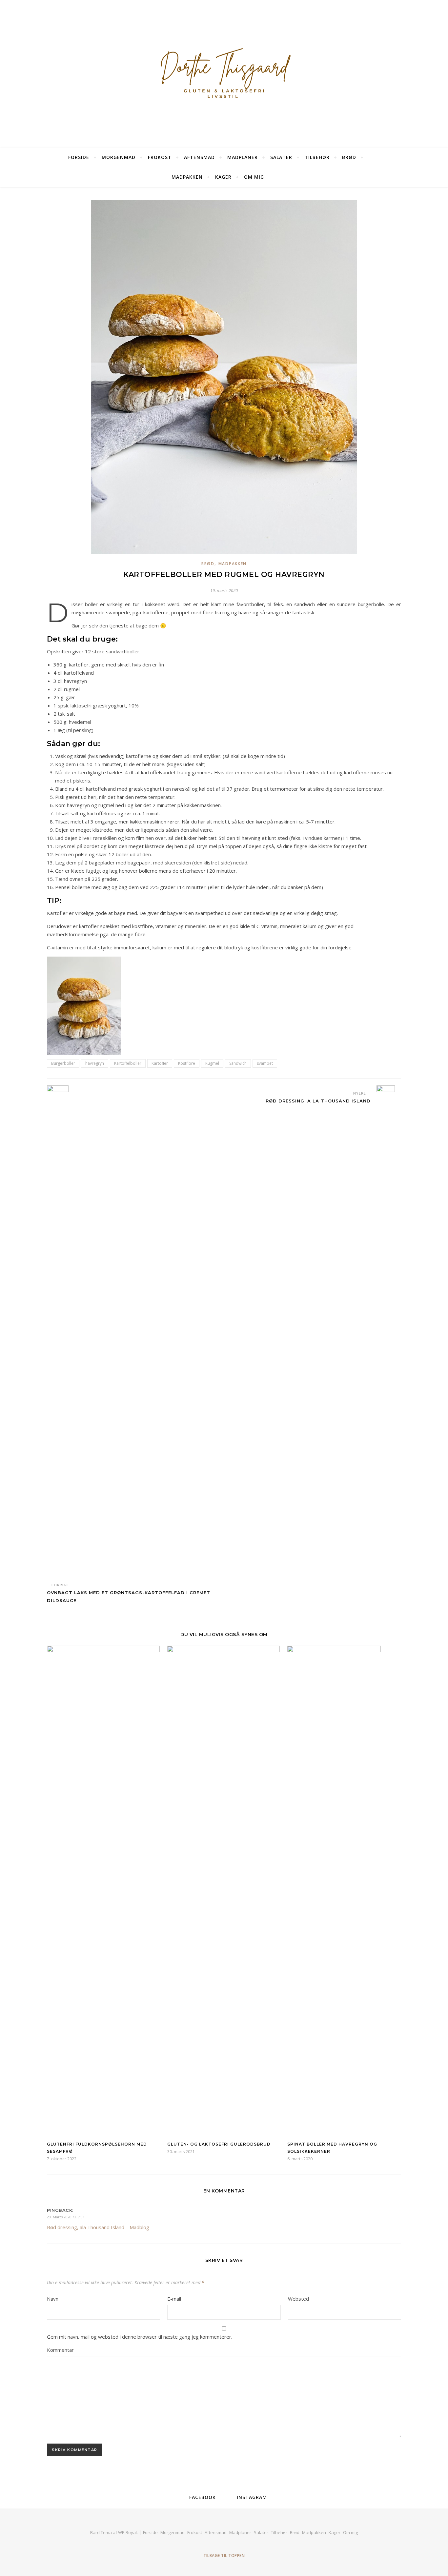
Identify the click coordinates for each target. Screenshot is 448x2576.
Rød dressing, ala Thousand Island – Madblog (98, 2227)
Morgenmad (119, 157)
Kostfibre (187, 1063)
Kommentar (60, 2350)
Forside (79, 157)
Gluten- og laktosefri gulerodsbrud (219, 2144)
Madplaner (243, 157)
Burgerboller (63, 1063)
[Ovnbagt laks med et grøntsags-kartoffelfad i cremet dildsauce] (59, 1331)
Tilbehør (317, 157)
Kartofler (160, 1063)
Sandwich (238, 1063)
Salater (281, 157)
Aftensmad (199, 157)
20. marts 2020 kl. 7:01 (66, 2217)
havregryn (95, 1063)
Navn (53, 2299)
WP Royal (127, 2532)
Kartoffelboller (128, 1063)
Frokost (160, 157)
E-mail (174, 2299)
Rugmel (212, 1063)
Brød (349, 157)
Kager (223, 177)
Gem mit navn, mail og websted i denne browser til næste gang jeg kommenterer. (140, 2337)
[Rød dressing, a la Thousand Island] (389, 1331)
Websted (298, 2299)
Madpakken (187, 177)
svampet (265, 1063)
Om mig (254, 177)
